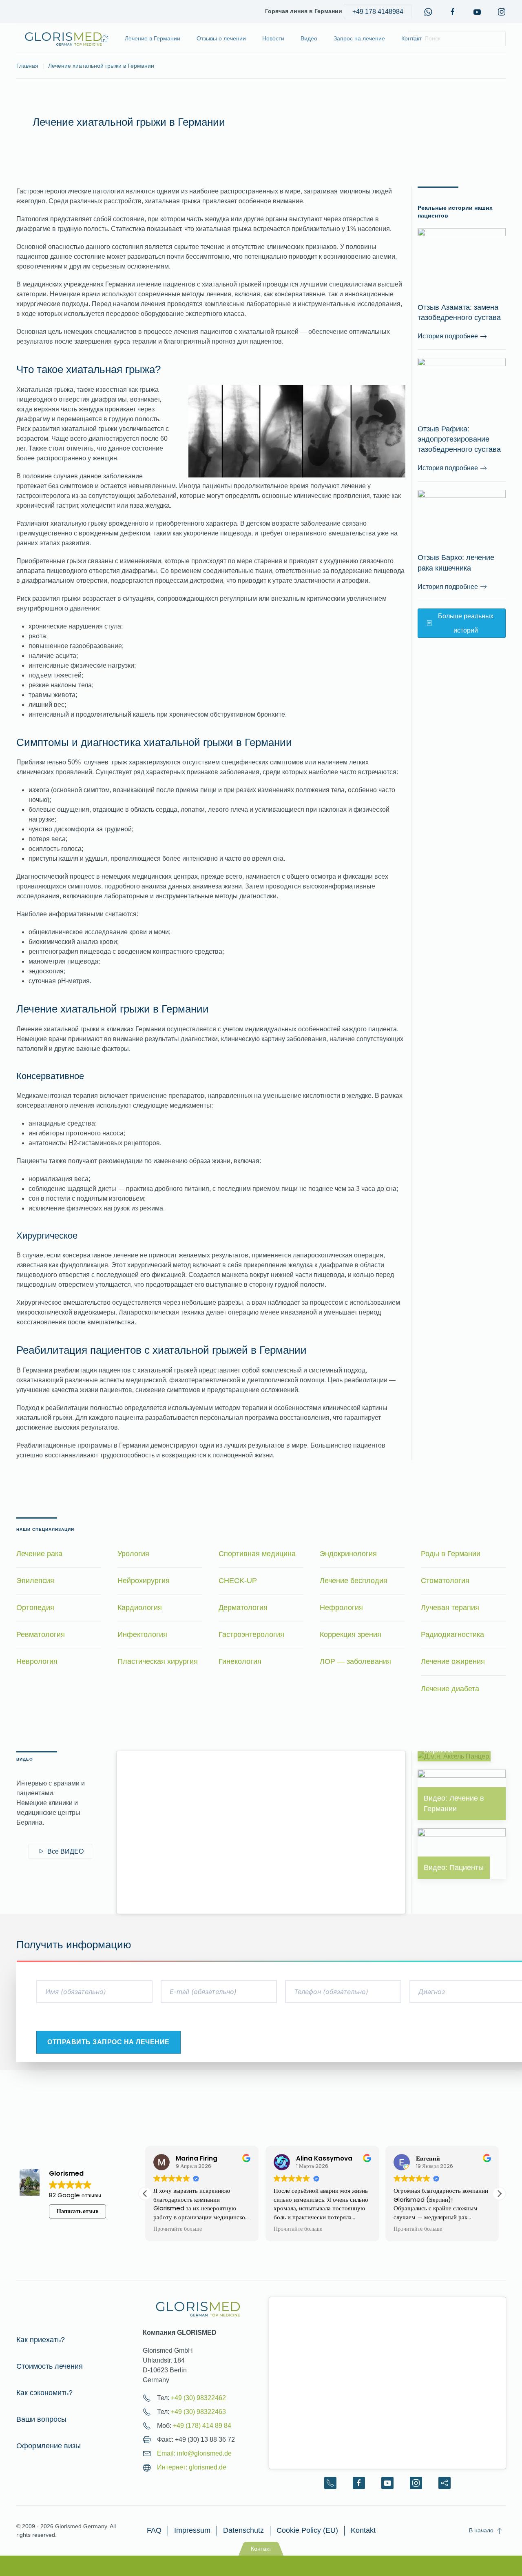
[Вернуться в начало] (63, 38)
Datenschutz (243, 2530)
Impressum (192, 2530)
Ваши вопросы (41, 2419)
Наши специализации (45, 1529)
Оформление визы (49, 2446)
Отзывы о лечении (221, 38)
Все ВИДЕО (65, 1851)
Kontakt (363, 2530)
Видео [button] (309, 38)
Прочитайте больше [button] (182, 2229)
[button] (499, 2194)
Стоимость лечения (50, 2366)
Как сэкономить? (44, 2393)
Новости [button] (273, 38)
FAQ (154, 2530)
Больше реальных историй (466, 623)
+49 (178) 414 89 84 (202, 2426)
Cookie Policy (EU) (307, 2530)
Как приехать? (41, 2340)
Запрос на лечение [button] (359, 38)
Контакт (411, 38)
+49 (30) (198, 2398)
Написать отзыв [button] (78, 2211)
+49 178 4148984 (378, 12)
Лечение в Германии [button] (153, 38)
